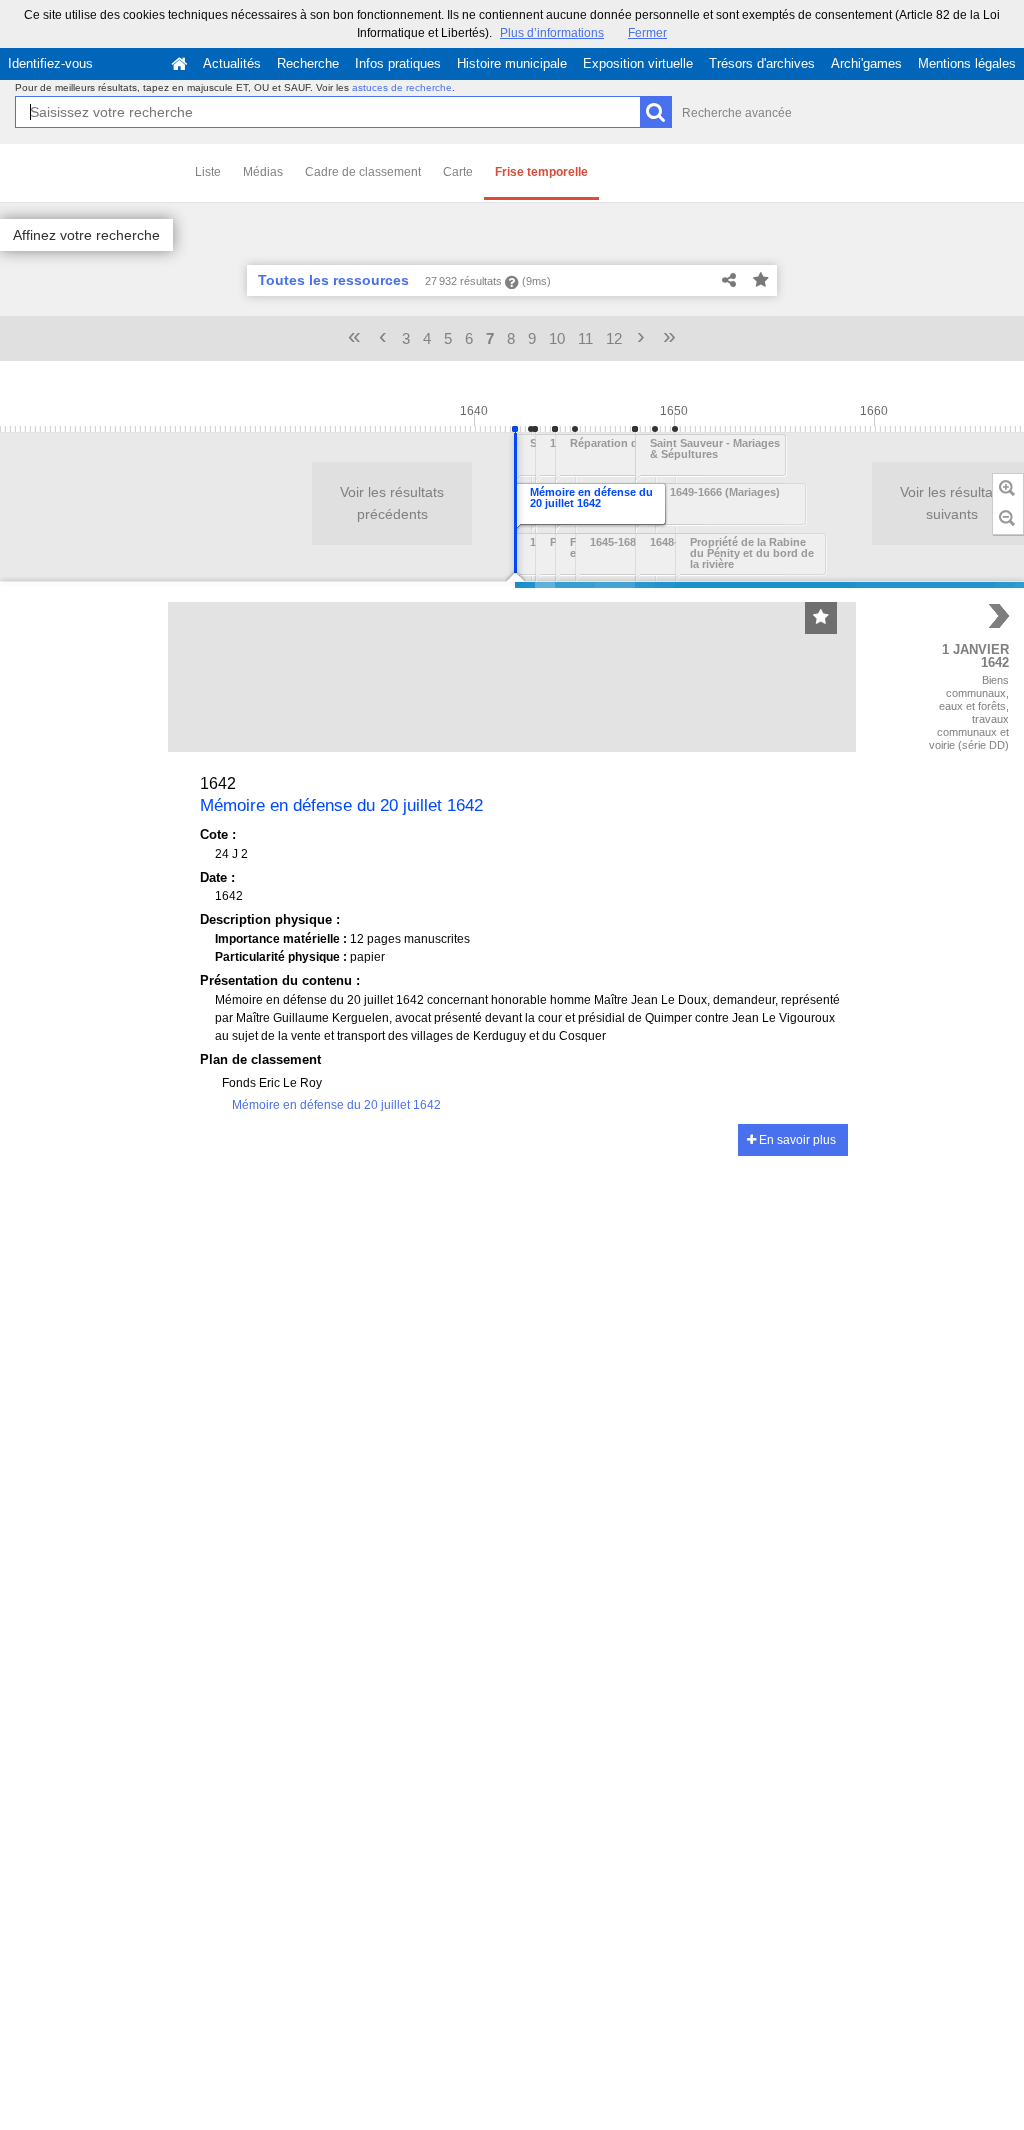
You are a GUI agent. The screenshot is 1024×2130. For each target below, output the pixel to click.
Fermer (647, 33)
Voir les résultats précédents (392, 503)
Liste (208, 172)
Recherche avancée (737, 113)
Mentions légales (967, 63)
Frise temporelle (541, 172)
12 (614, 338)
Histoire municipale (512, 63)
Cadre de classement (363, 172)
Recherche (308, 63)
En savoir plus (796, 1140)
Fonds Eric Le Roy (272, 1083)
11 (585, 338)
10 (557, 338)
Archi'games (866, 63)
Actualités (232, 63)
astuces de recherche (402, 87)
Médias (263, 172)
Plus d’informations (552, 33)
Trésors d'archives (762, 63)
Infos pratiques (398, 63)
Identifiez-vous (50, 63)
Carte (458, 172)
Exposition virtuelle (638, 63)
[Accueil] (179, 64)
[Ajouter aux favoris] (761, 281)
